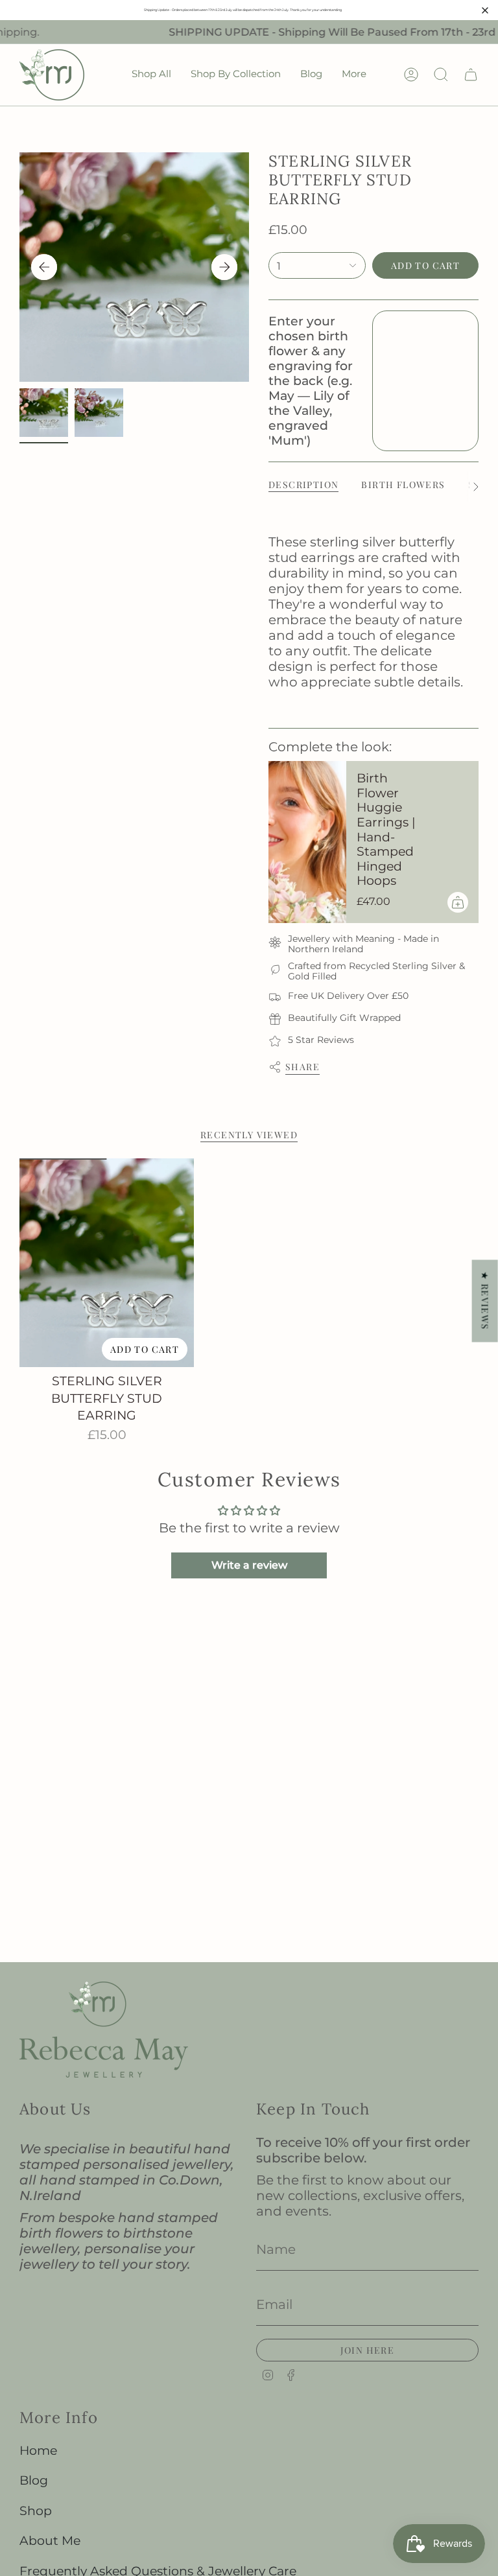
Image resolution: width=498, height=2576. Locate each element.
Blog (34, 2480)
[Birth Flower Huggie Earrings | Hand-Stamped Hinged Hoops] (307, 842)
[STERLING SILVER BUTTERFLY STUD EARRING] (107, 1263)
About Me (50, 2541)
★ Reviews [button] (485, 1301)
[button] (151, 75)
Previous (44, 267)
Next (224, 267)
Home (38, 2451)
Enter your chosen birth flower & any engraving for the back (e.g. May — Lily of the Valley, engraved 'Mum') (311, 381)
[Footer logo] (104, 2030)
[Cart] (471, 75)
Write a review (249, 1565)
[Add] (458, 902)
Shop (36, 2511)
